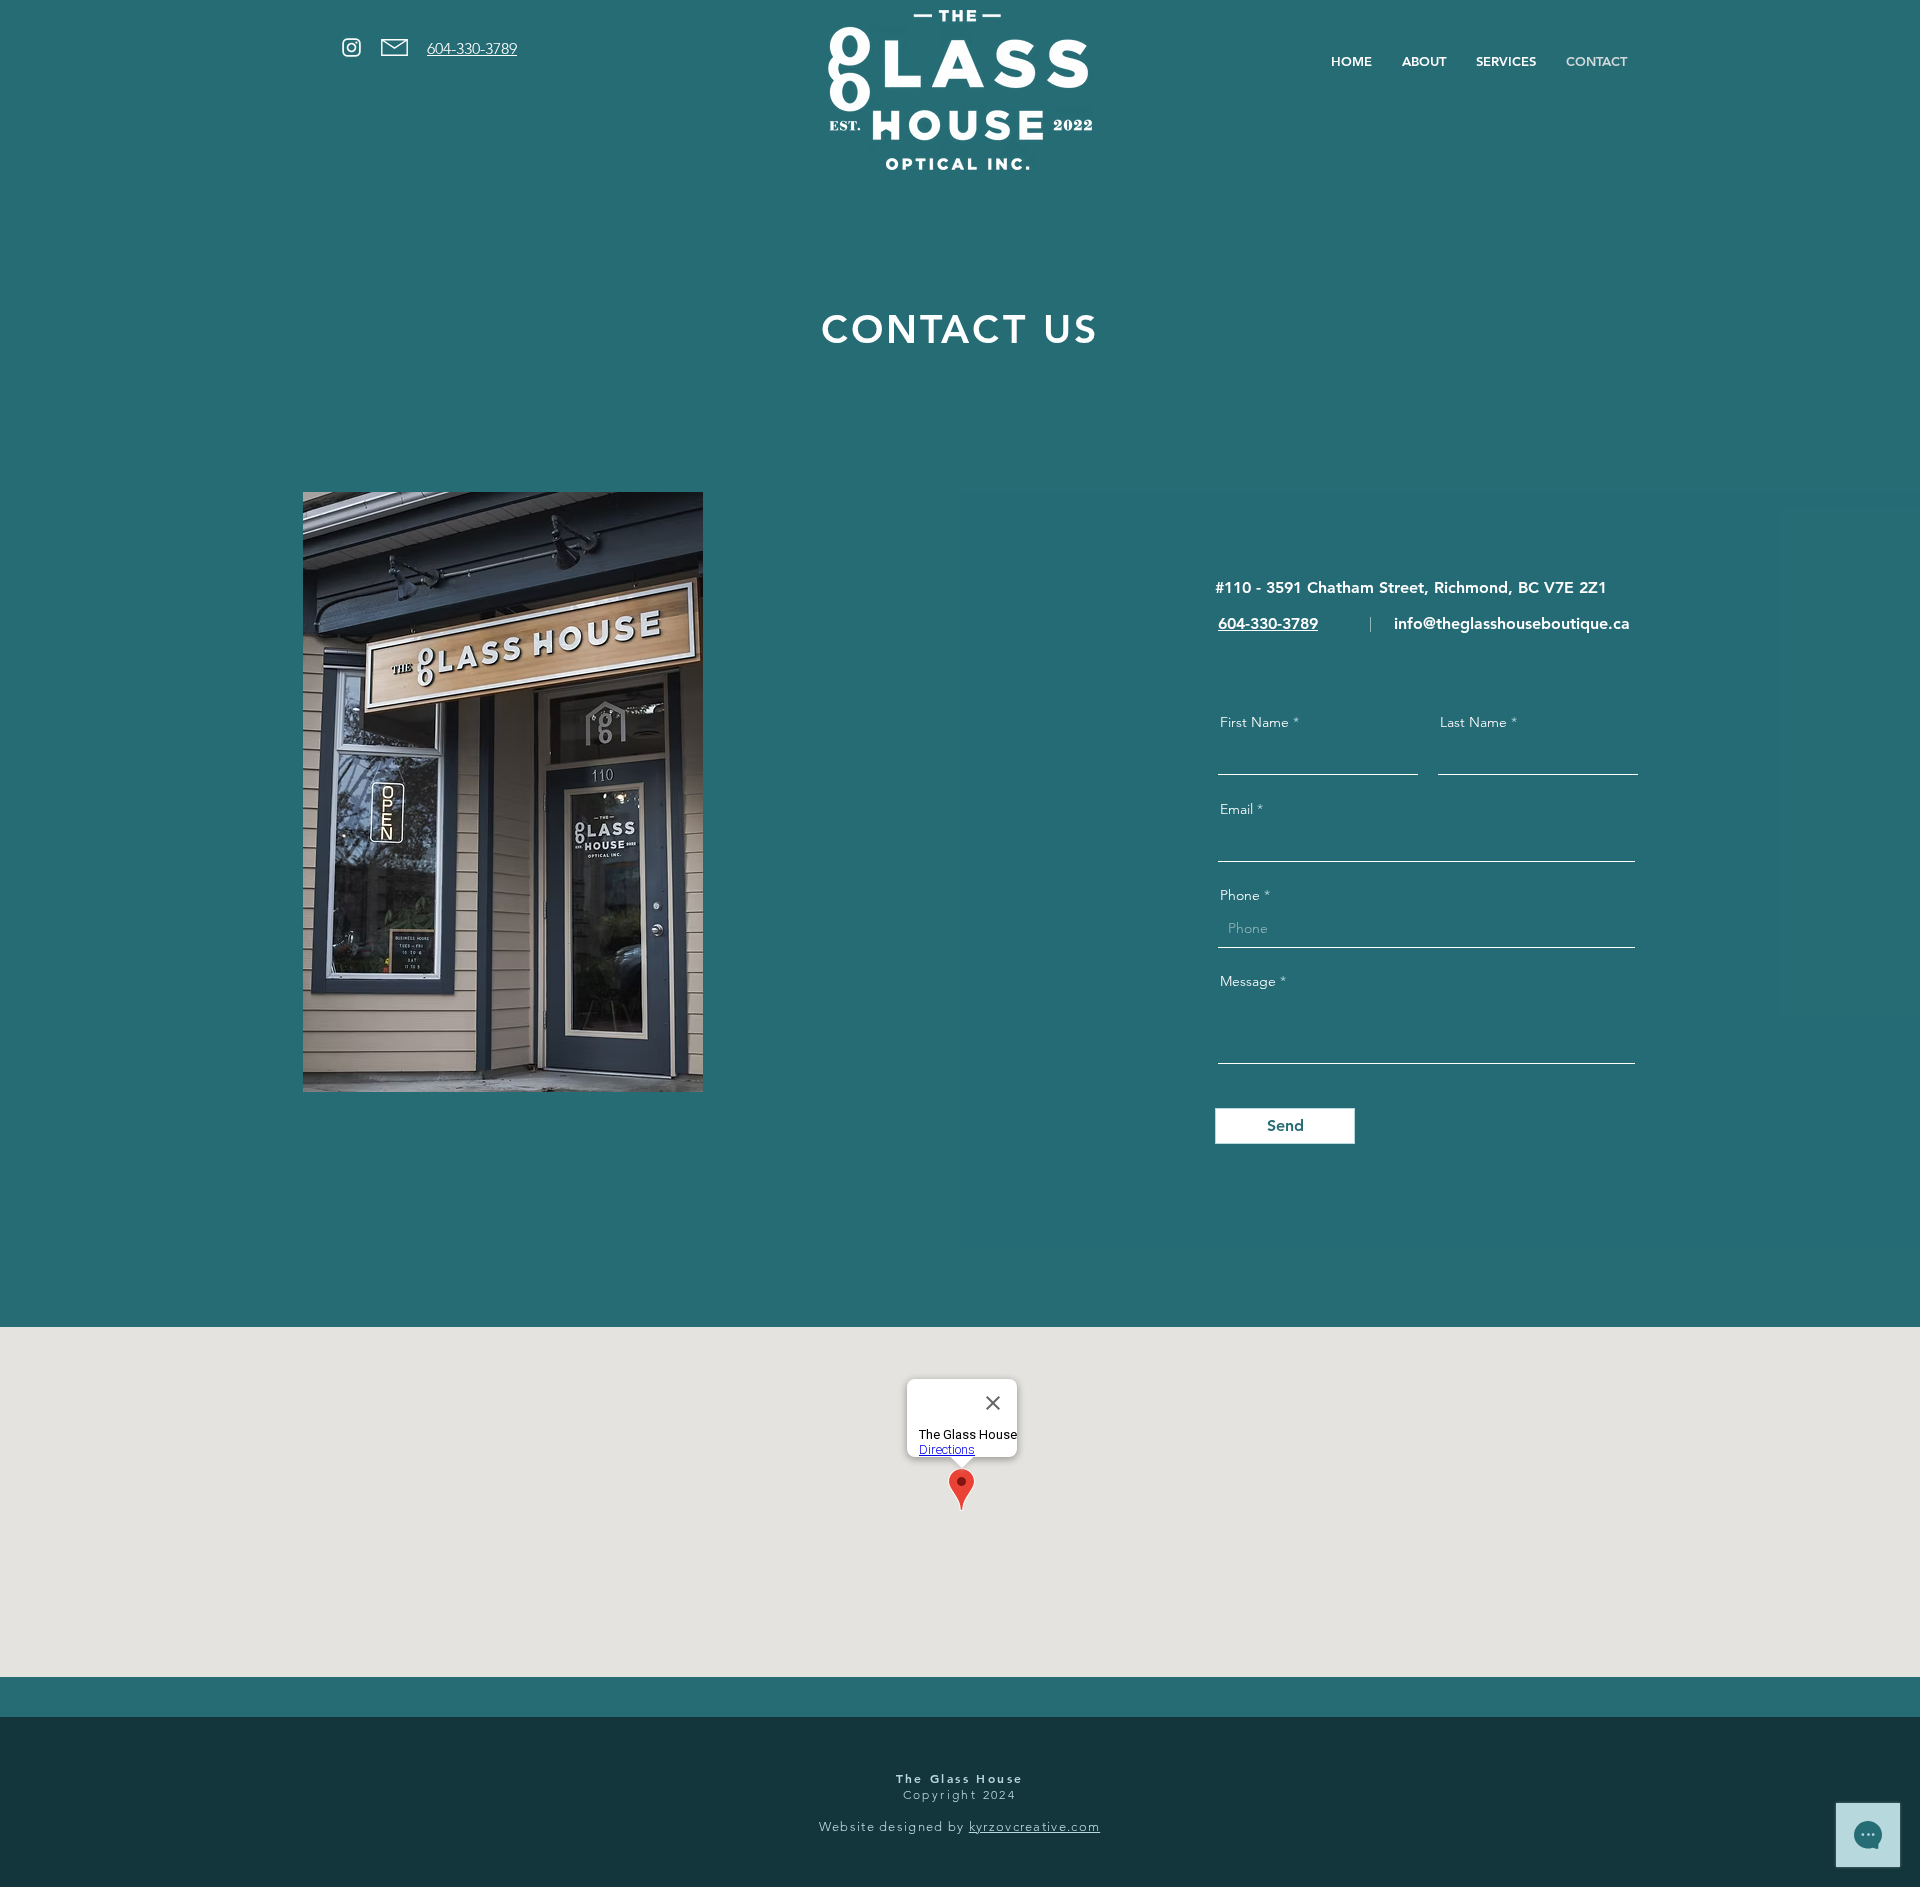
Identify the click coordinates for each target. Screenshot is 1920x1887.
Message (1248, 981)
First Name (1254, 722)
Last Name (1473, 722)
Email (1236, 809)
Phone (1240, 895)
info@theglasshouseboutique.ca (1512, 623)
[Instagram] (351, 47)
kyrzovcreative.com (1034, 1826)
